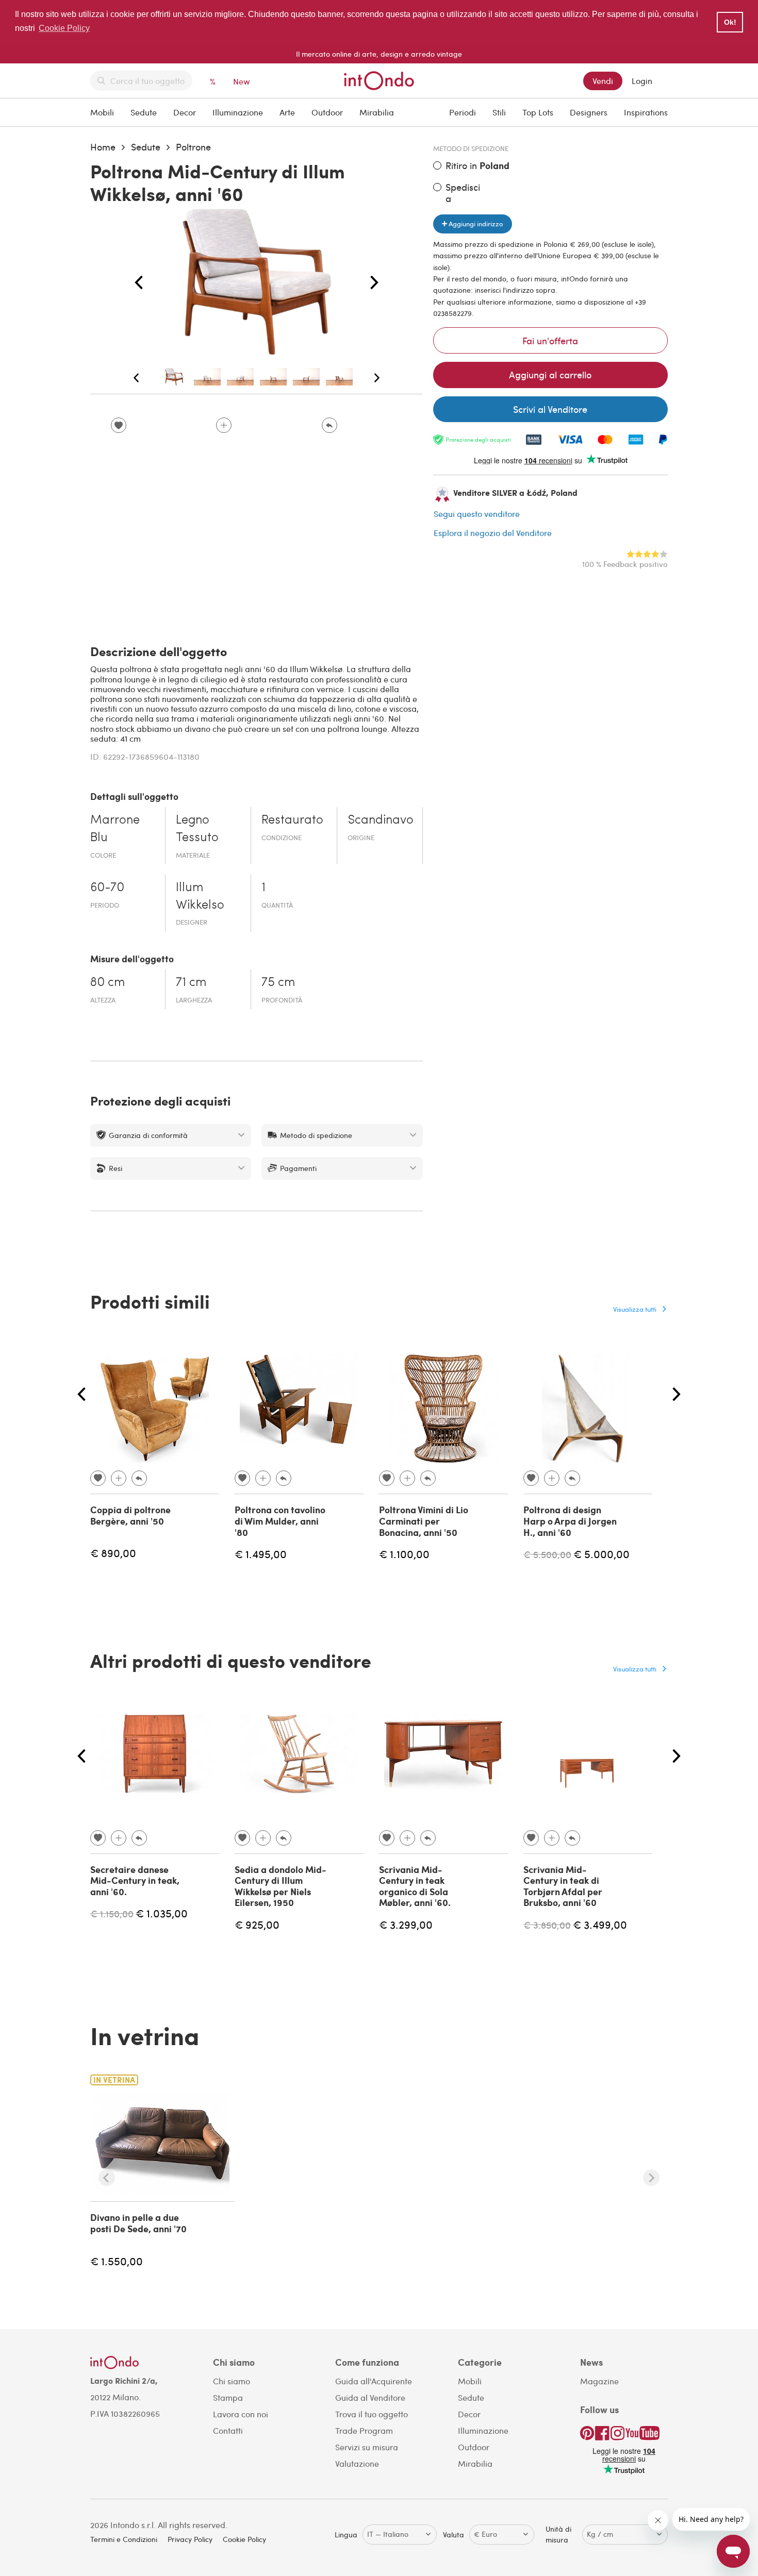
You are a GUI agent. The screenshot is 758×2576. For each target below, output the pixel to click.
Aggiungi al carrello (550, 374)
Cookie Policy (244, 2539)
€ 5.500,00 (547, 1554)
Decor (185, 112)
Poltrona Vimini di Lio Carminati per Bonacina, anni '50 (424, 1521)
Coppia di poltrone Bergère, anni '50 (130, 1515)
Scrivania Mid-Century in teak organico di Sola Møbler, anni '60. (415, 1886)
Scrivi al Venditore (550, 409)
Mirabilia (377, 112)
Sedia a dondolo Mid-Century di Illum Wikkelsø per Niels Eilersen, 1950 (281, 1886)
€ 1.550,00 (117, 2261)
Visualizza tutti (635, 1309)
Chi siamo (232, 2381)
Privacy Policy (190, 2539)
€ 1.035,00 (162, 1913)
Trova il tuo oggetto (372, 2414)
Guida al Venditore (370, 2397)
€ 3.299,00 (406, 1924)
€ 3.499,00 (600, 1924)
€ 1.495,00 (261, 1554)
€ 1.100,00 (404, 1554)
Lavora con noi (241, 2414)
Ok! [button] (730, 22)
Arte (287, 112)
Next (374, 283)
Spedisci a (463, 193)
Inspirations (646, 112)
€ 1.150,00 (112, 1913)
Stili (499, 112)
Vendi (603, 81)
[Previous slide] (107, 2178)
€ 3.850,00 (547, 1925)
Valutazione (357, 2463)
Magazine (599, 2381)
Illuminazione (238, 112)
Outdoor (327, 112)
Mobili (102, 112)
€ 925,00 (257, 1924)
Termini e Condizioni (124, 2539)
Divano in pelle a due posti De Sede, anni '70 (138, 2223)
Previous (139, 283)
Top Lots (538, 112)
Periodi (463, 112)
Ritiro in (477, 166)
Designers (589, 112)
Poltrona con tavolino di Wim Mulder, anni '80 (280, 1521)
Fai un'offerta (550, 340)
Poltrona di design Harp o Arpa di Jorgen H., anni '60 (570, 1521)
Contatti (228, 2430)
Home (103, 147)
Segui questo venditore (477, 514)
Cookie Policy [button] (64, 28)
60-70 (107, 888)
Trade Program (364, 2430)
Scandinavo (381, 821)
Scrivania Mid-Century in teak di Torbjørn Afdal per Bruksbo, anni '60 (563, 1886)
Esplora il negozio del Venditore (493, 533)
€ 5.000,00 (602, 1554)
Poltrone (193, 147)
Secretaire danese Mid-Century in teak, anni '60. (135, 1880)
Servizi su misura (367, 2447)
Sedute (144, 112)
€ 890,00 (113, 1553)
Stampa (228, 2397)
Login (642, 81)
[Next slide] (651, 2178)
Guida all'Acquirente (374, 2381)
